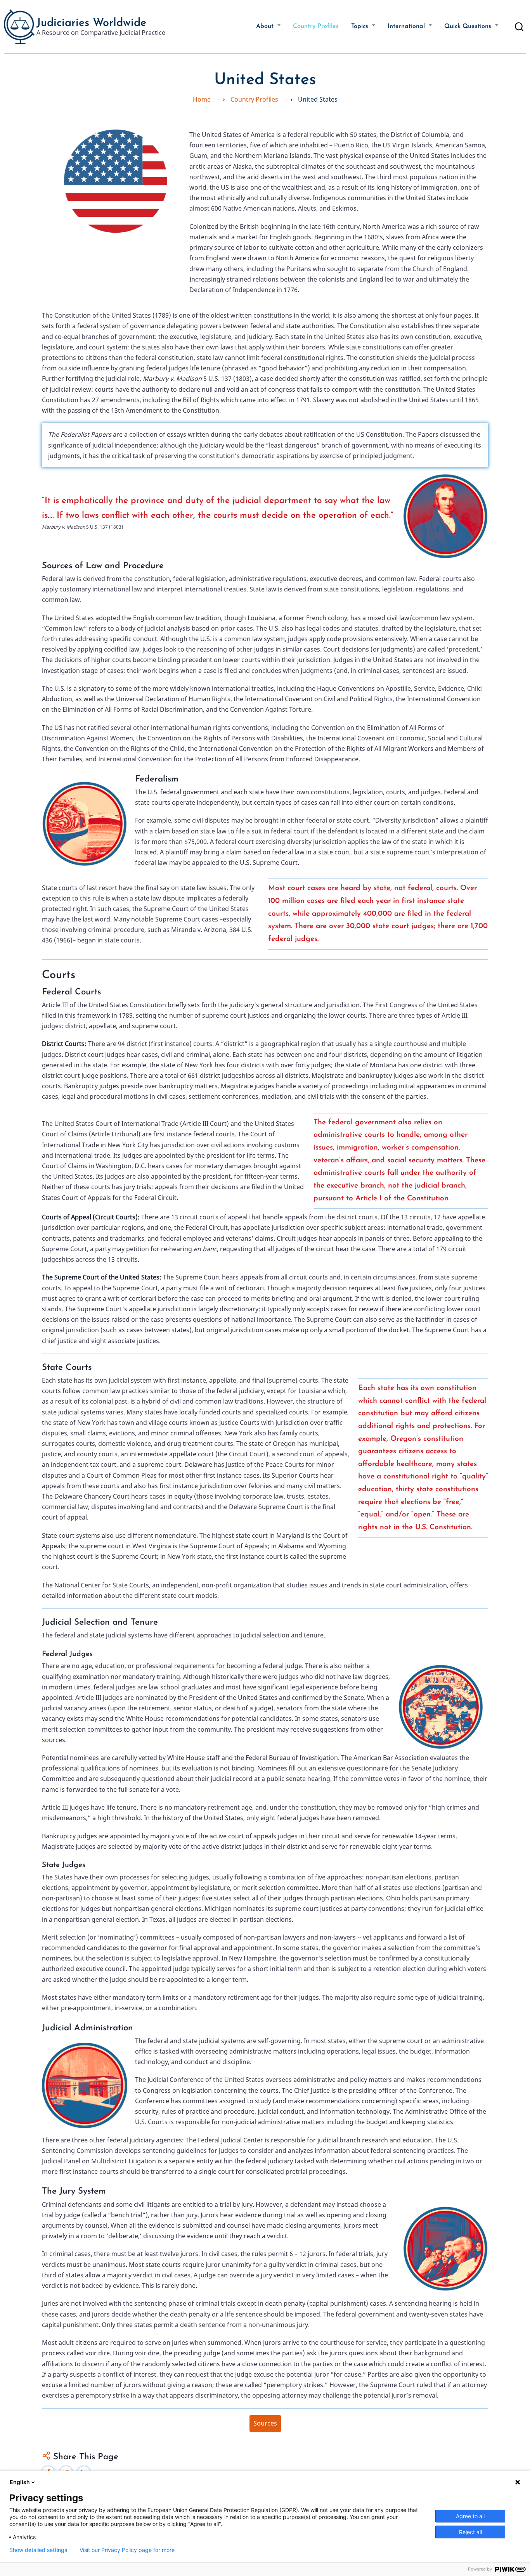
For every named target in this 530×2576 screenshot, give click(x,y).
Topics (361, 26)
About (266, 26)
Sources (265, 2423)
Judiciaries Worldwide (91, 23)
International (407, 26)
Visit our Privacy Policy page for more (127, 2550)
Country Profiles (316, 26)
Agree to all (470, 2516)
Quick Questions (469, 26)
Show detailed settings (38, 2550)
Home (202, 99)
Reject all (470, 2532)
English (20, 2482)
